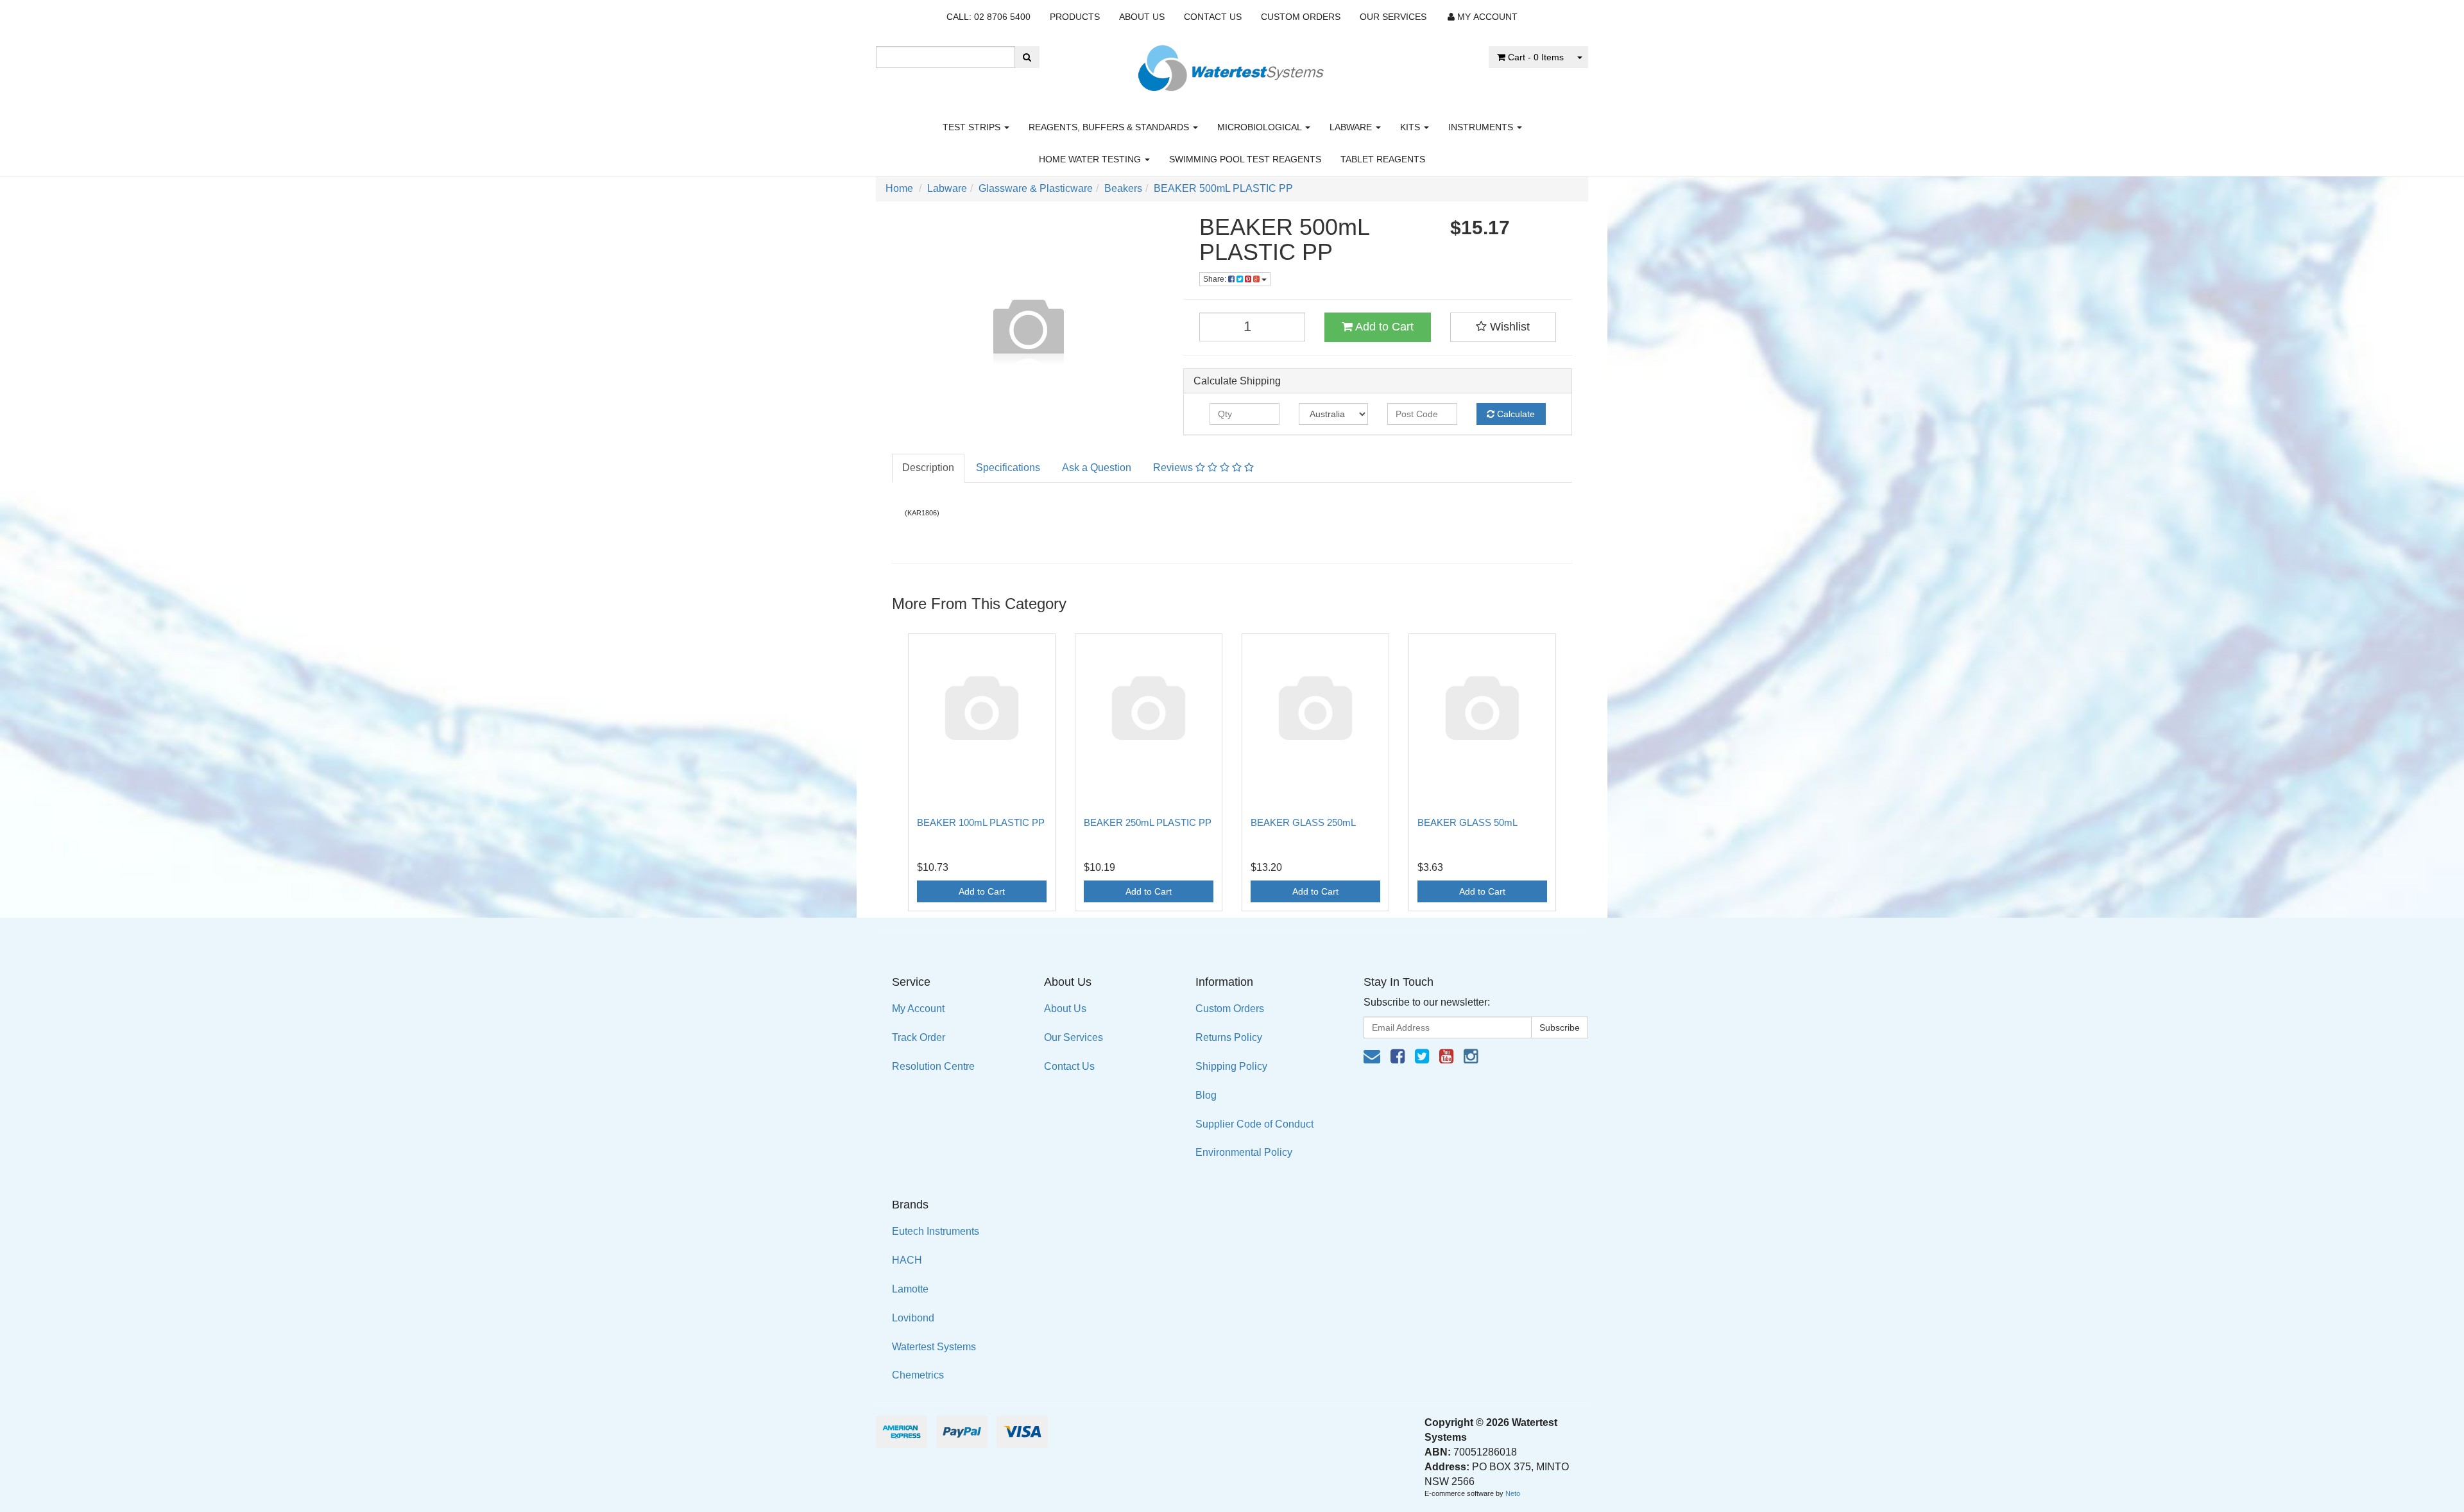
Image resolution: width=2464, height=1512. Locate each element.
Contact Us (1213, 17)
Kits (1411, 127)
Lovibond (913, 1318)
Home (899, 188)
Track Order (919, 1037)
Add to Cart (1383, 327)
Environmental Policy (1244, 1152)
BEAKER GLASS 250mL (1303, 822)
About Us (1142, 17)
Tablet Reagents (1383, 159)
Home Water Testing (1091, 159)
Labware (1352, 127)
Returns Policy (1229, 1037)
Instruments (1482, 127)
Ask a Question (1097, 468)
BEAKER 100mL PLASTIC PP (981, 822)
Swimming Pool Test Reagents (1245, 159)
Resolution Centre (933, 1066)
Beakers (1123, 188)
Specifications (1008, 468)
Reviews (1174, 468)
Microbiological (1261, 127)
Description (928, 468)
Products (1075, 17)
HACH (907, 1260)
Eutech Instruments (936, 1231)
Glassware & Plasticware (1036, 188)
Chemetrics (918, 1375)
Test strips (973, 127)
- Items (1536, 57)
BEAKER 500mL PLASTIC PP (1223, 188)
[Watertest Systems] (1232, 64)
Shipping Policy (1231, 1066)
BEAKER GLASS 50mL (1467, 822)
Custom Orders (1301, 17)
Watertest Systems (934, 1347)
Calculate (1515, 414)
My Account (918, 1009)
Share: (1216, 279)
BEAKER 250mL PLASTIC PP (1148, 822)
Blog (1206, 1095)
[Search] (1027, 57)
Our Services (1393, 17)
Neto (1513, 1493)
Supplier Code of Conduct (1254, 1124)
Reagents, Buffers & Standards (1110, 127)
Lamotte (910, 1289)
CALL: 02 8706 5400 (988, 17)
